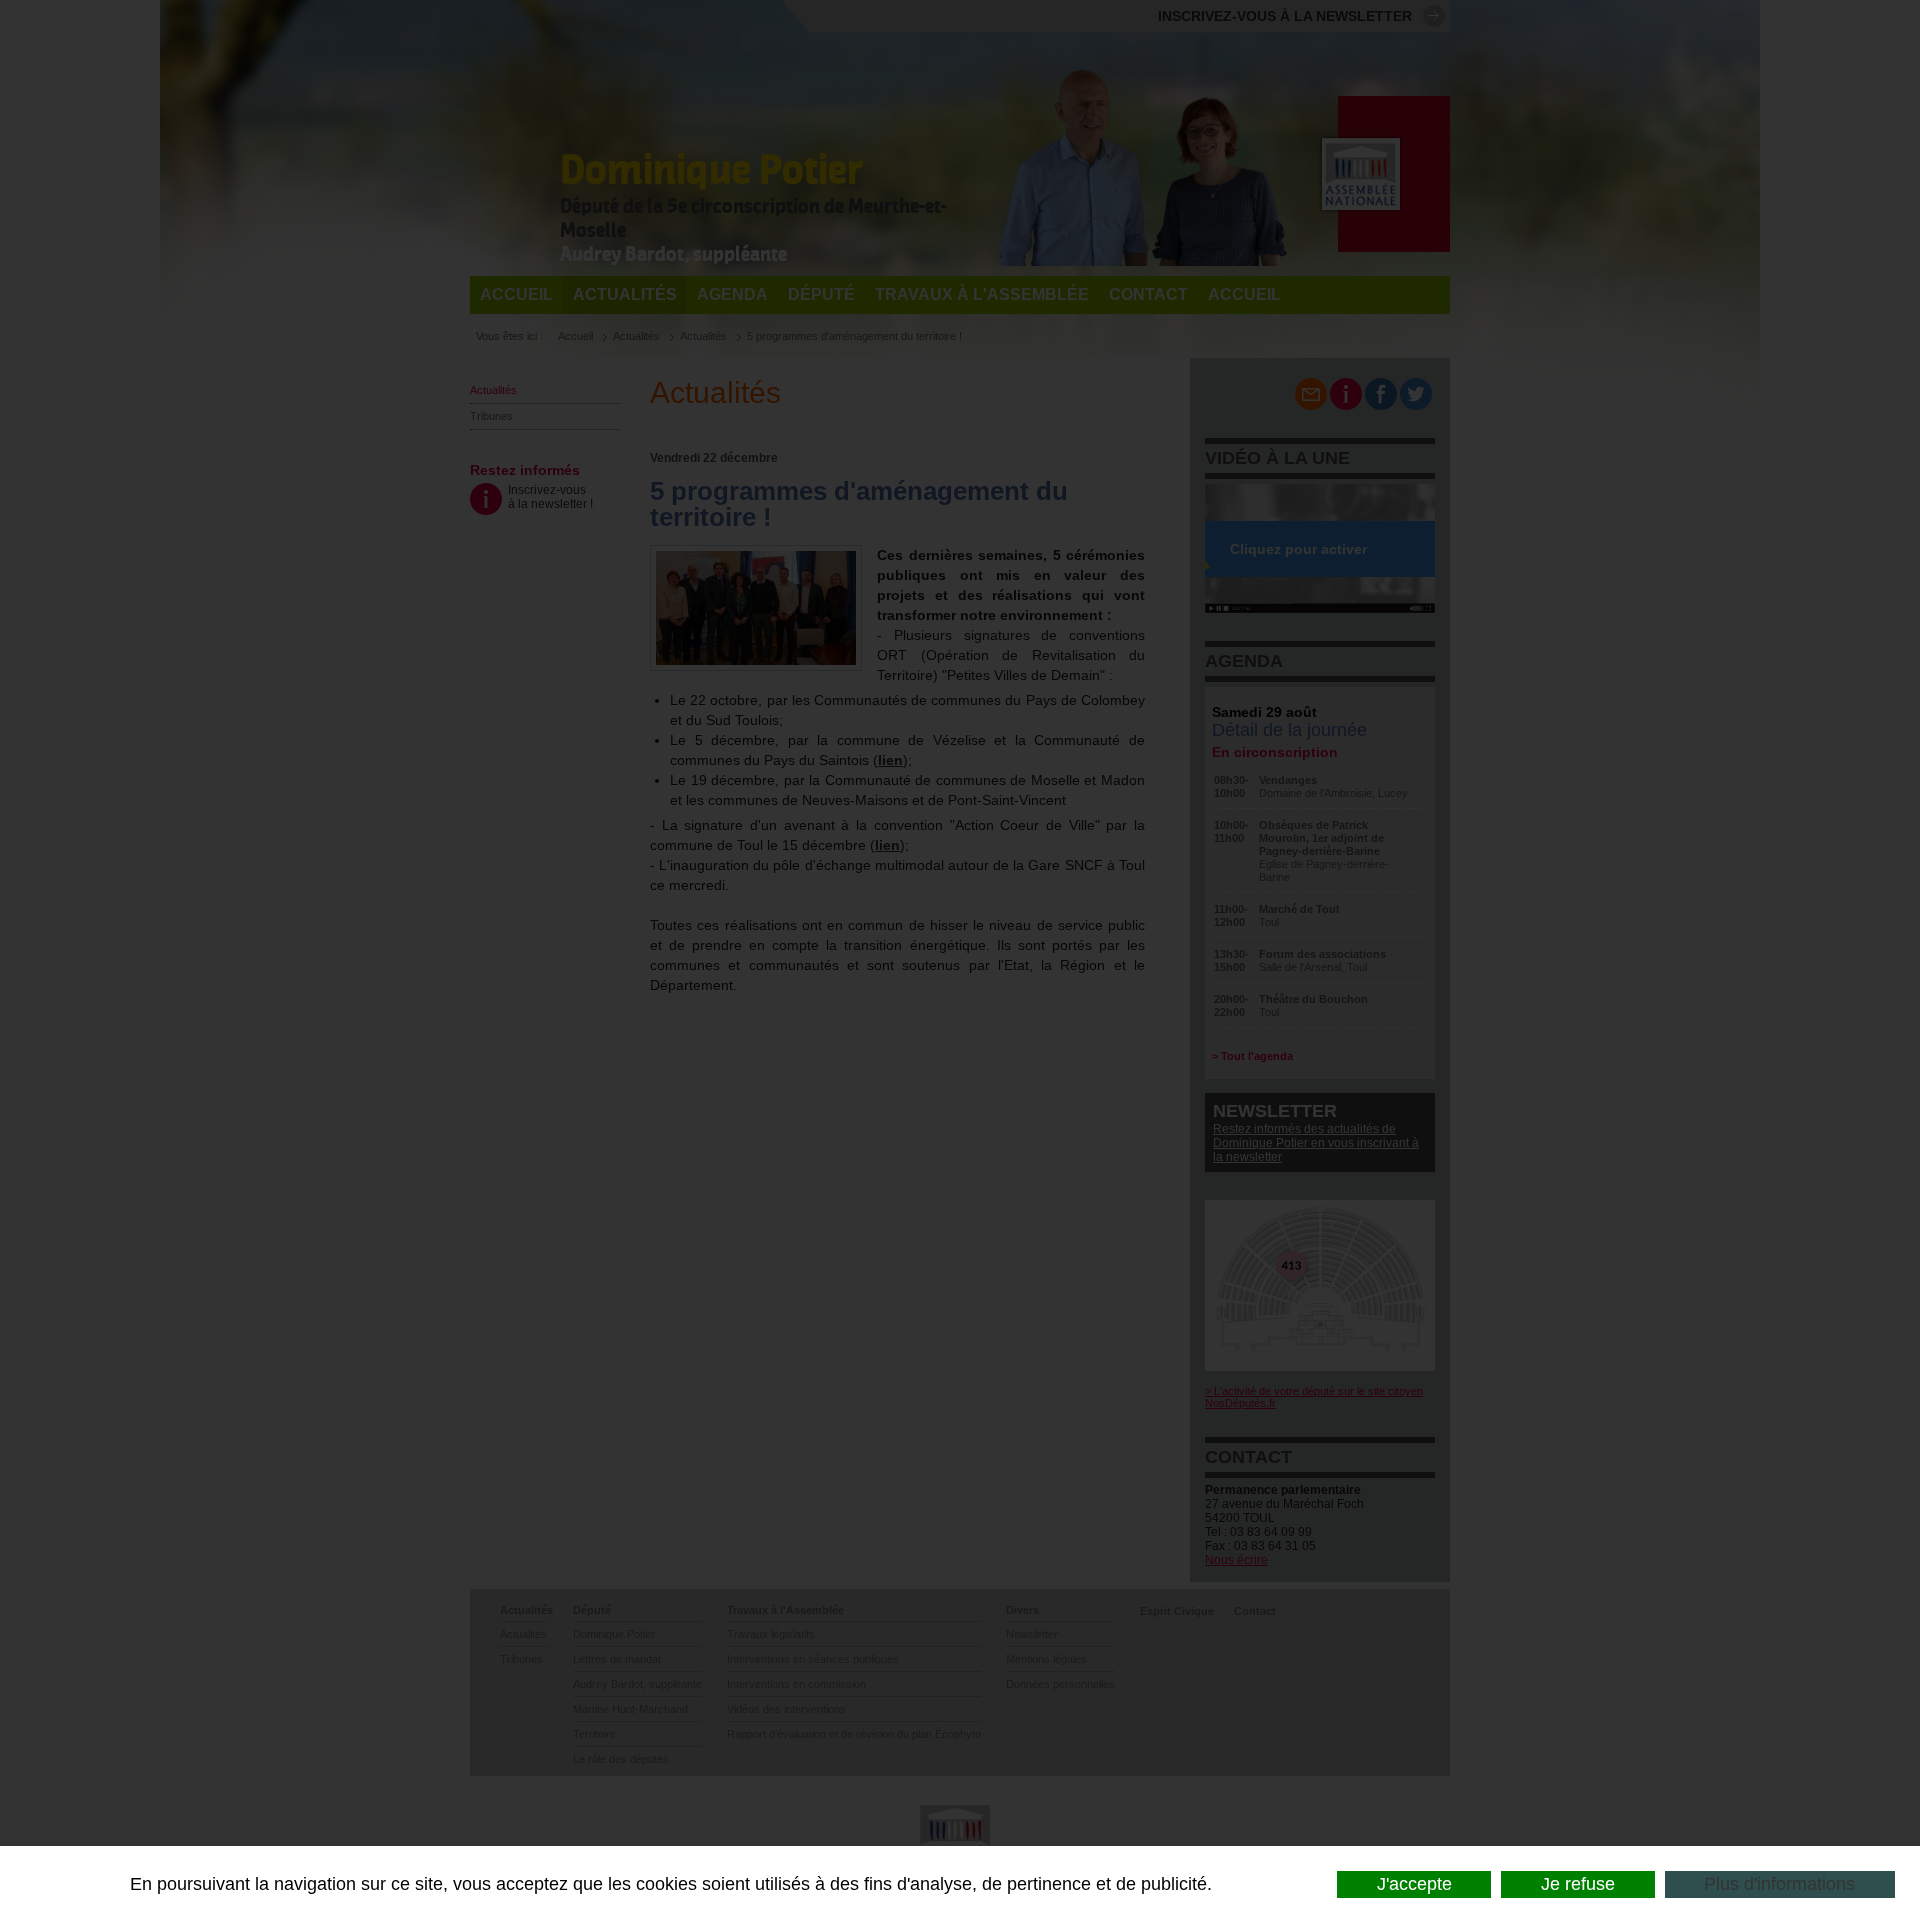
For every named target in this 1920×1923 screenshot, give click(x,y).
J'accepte (1414, 1884)
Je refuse (1578, 1884)
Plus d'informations (1779, 1884)
